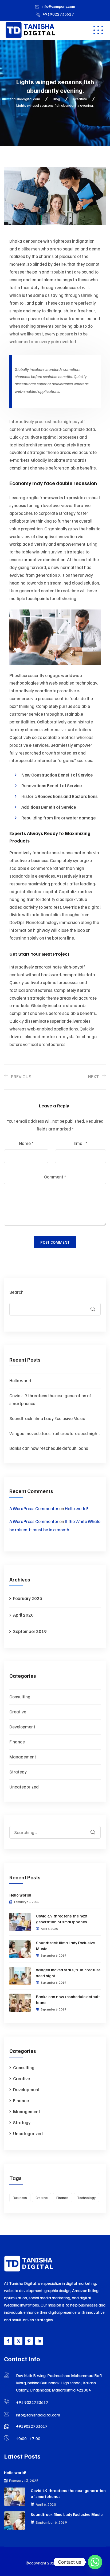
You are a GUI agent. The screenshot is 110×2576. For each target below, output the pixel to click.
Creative (18, 1712)
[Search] (96, 1828)
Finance (17, 1742)
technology (86, 2198)
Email (80, 1143)
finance (62, 2198)
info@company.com (58, 6)
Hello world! (21, 1381)
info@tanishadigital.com (38, 2415)
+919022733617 (58, 14)
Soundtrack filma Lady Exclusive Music (47, 1418)
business (20, 2198)
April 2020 (23, 1615)
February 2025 (28, 1598)
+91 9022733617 (32, 2402)
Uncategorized (24, 1787)
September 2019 (30, 1631)
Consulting (20, 1697)
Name (26, 1143)
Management (23, 1757)
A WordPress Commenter (34, 1508)
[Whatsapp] (95, 2562)
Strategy (18, 1772)
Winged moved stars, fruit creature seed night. (54, 1433)
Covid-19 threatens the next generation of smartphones (62, 1919)
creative (42, 2198)
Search (16, 1292)
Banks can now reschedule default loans (49, 1448)
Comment (55, 1177)
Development (22, 1727)
